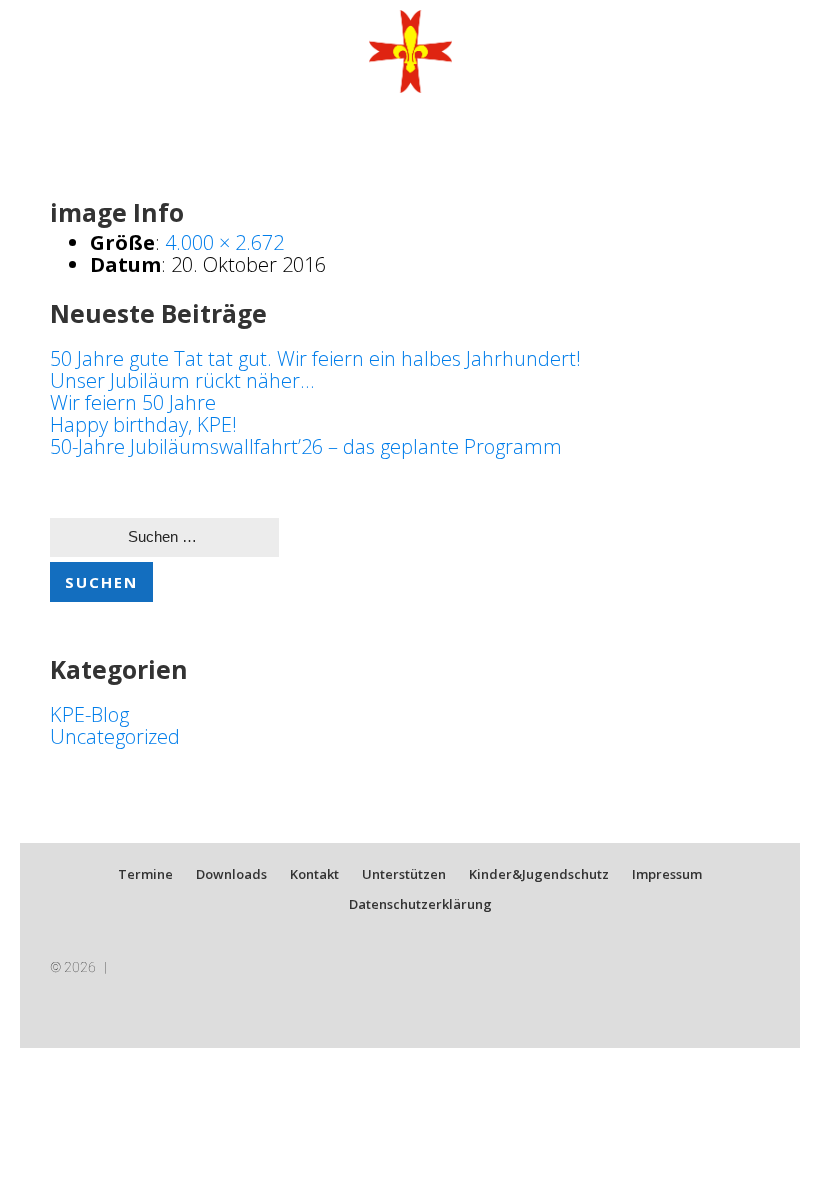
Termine (145, 874)
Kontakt (314, 874)
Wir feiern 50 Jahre (133, 402)
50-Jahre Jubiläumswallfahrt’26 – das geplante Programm (306, 446)
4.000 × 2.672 (224, 242)
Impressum (667, 874)
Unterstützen (404, 874)
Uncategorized (115, 736)
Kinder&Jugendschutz (539, 874)
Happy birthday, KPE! (143, 424)
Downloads (231, 874)
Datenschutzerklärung (420, 904)
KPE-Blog (89, 714)
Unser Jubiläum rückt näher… (182, 380)
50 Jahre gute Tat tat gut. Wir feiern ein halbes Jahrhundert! (315, 358)
